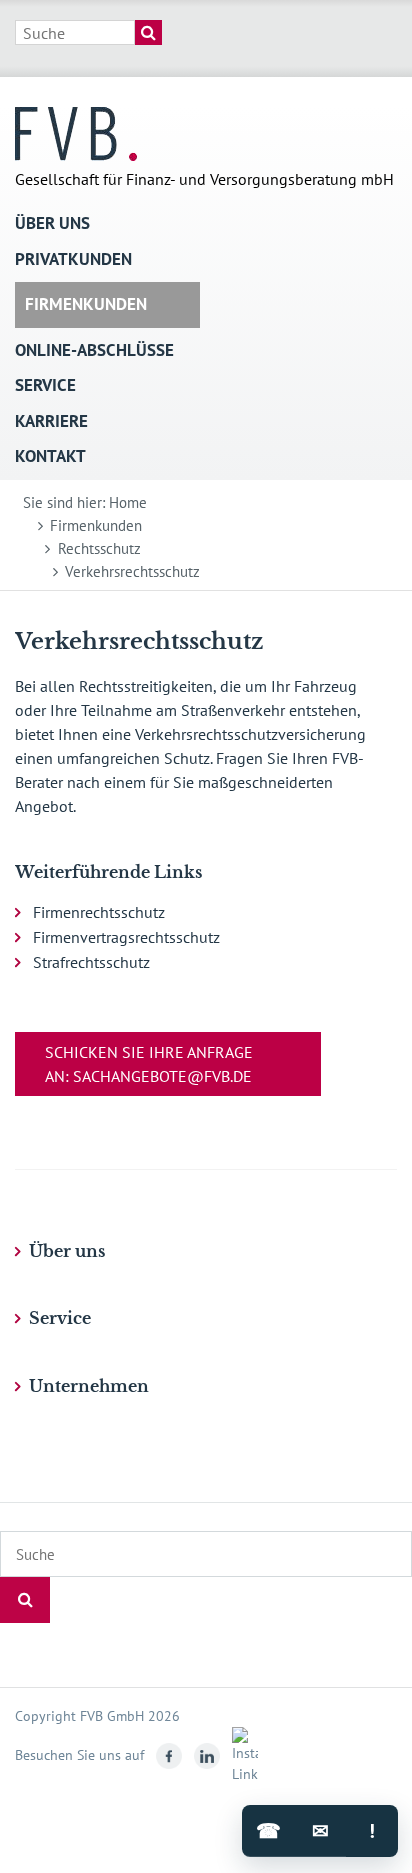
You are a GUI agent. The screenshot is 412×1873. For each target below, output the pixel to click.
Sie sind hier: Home (85, 502)
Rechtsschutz (99, 548)
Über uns (52, 223)
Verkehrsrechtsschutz (132, 571)
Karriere (51, 421)
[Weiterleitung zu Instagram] (241, 1755)
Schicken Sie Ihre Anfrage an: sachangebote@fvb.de (149, 1064)
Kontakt (50, 456)
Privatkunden (73, 259)
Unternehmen (89, 1386)
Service (45, 385)
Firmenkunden (86, 304)
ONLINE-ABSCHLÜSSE (94, 350)
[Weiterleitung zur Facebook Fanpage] (165, 1755)
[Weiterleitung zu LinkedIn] (203, 1755)
